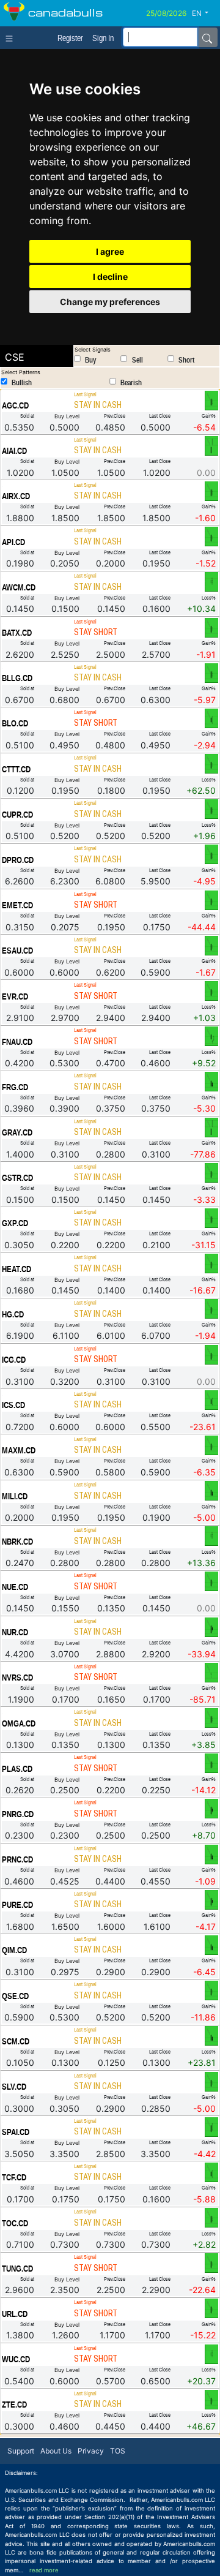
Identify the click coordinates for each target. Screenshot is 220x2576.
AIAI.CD (14, 451)
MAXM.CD (19, 1450)
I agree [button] (110, 251)
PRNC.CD (17, 1859)
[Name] (207, 37)
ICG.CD (14, 1360)
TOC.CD (15, 2223)
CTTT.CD (16, 769)
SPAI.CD (16, 2132)
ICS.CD (13, 1405)
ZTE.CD (14, 2405)
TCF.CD (14, 2177)
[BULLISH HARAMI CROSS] (211, 536)
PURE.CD (17, 1905)
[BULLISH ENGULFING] (211, 718)
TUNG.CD (17, 2269)
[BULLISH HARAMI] (211, 400)
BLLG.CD (17, 678)
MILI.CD (15, 1496)
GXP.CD (15, 1223)
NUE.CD (15, 1587)
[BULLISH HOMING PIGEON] (211, 1627)
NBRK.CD (17, 1542)
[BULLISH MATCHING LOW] (211, 1082)
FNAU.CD (17, 1042)
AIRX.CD (16, 496)
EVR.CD (15, 996)
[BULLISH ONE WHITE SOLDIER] (211, 2126)
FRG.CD (15, 1087)
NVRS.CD (17, 1678)
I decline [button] (110, 277)
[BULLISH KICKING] (211, 445)
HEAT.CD (16, 1269)
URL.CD (15, 2314)
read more (44, 2570)
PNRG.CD (18, 1814)
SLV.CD (14, 2087)
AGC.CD (15, 405)
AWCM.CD (19, 587)
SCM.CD (16, 2041)
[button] (205, 13)
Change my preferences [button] (110, 302)
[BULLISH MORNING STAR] (211, 1036)
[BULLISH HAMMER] (211, 1672)
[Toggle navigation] (12, 37)
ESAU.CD (17, 951)
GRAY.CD (17, 1132)
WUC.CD (16, 2359)
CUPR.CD (17, 815)
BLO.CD (15, 723)
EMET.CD (17, 905)
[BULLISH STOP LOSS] (211, 582)
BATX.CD (17, 633)
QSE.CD (15, 1996)
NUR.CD (15, 1632)
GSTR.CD (17, 1178)
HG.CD (13, 1314)
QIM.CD (14, 1950)
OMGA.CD (19, 1723)
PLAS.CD (17, 1769)
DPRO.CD (18, 860)
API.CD (13, 542)
